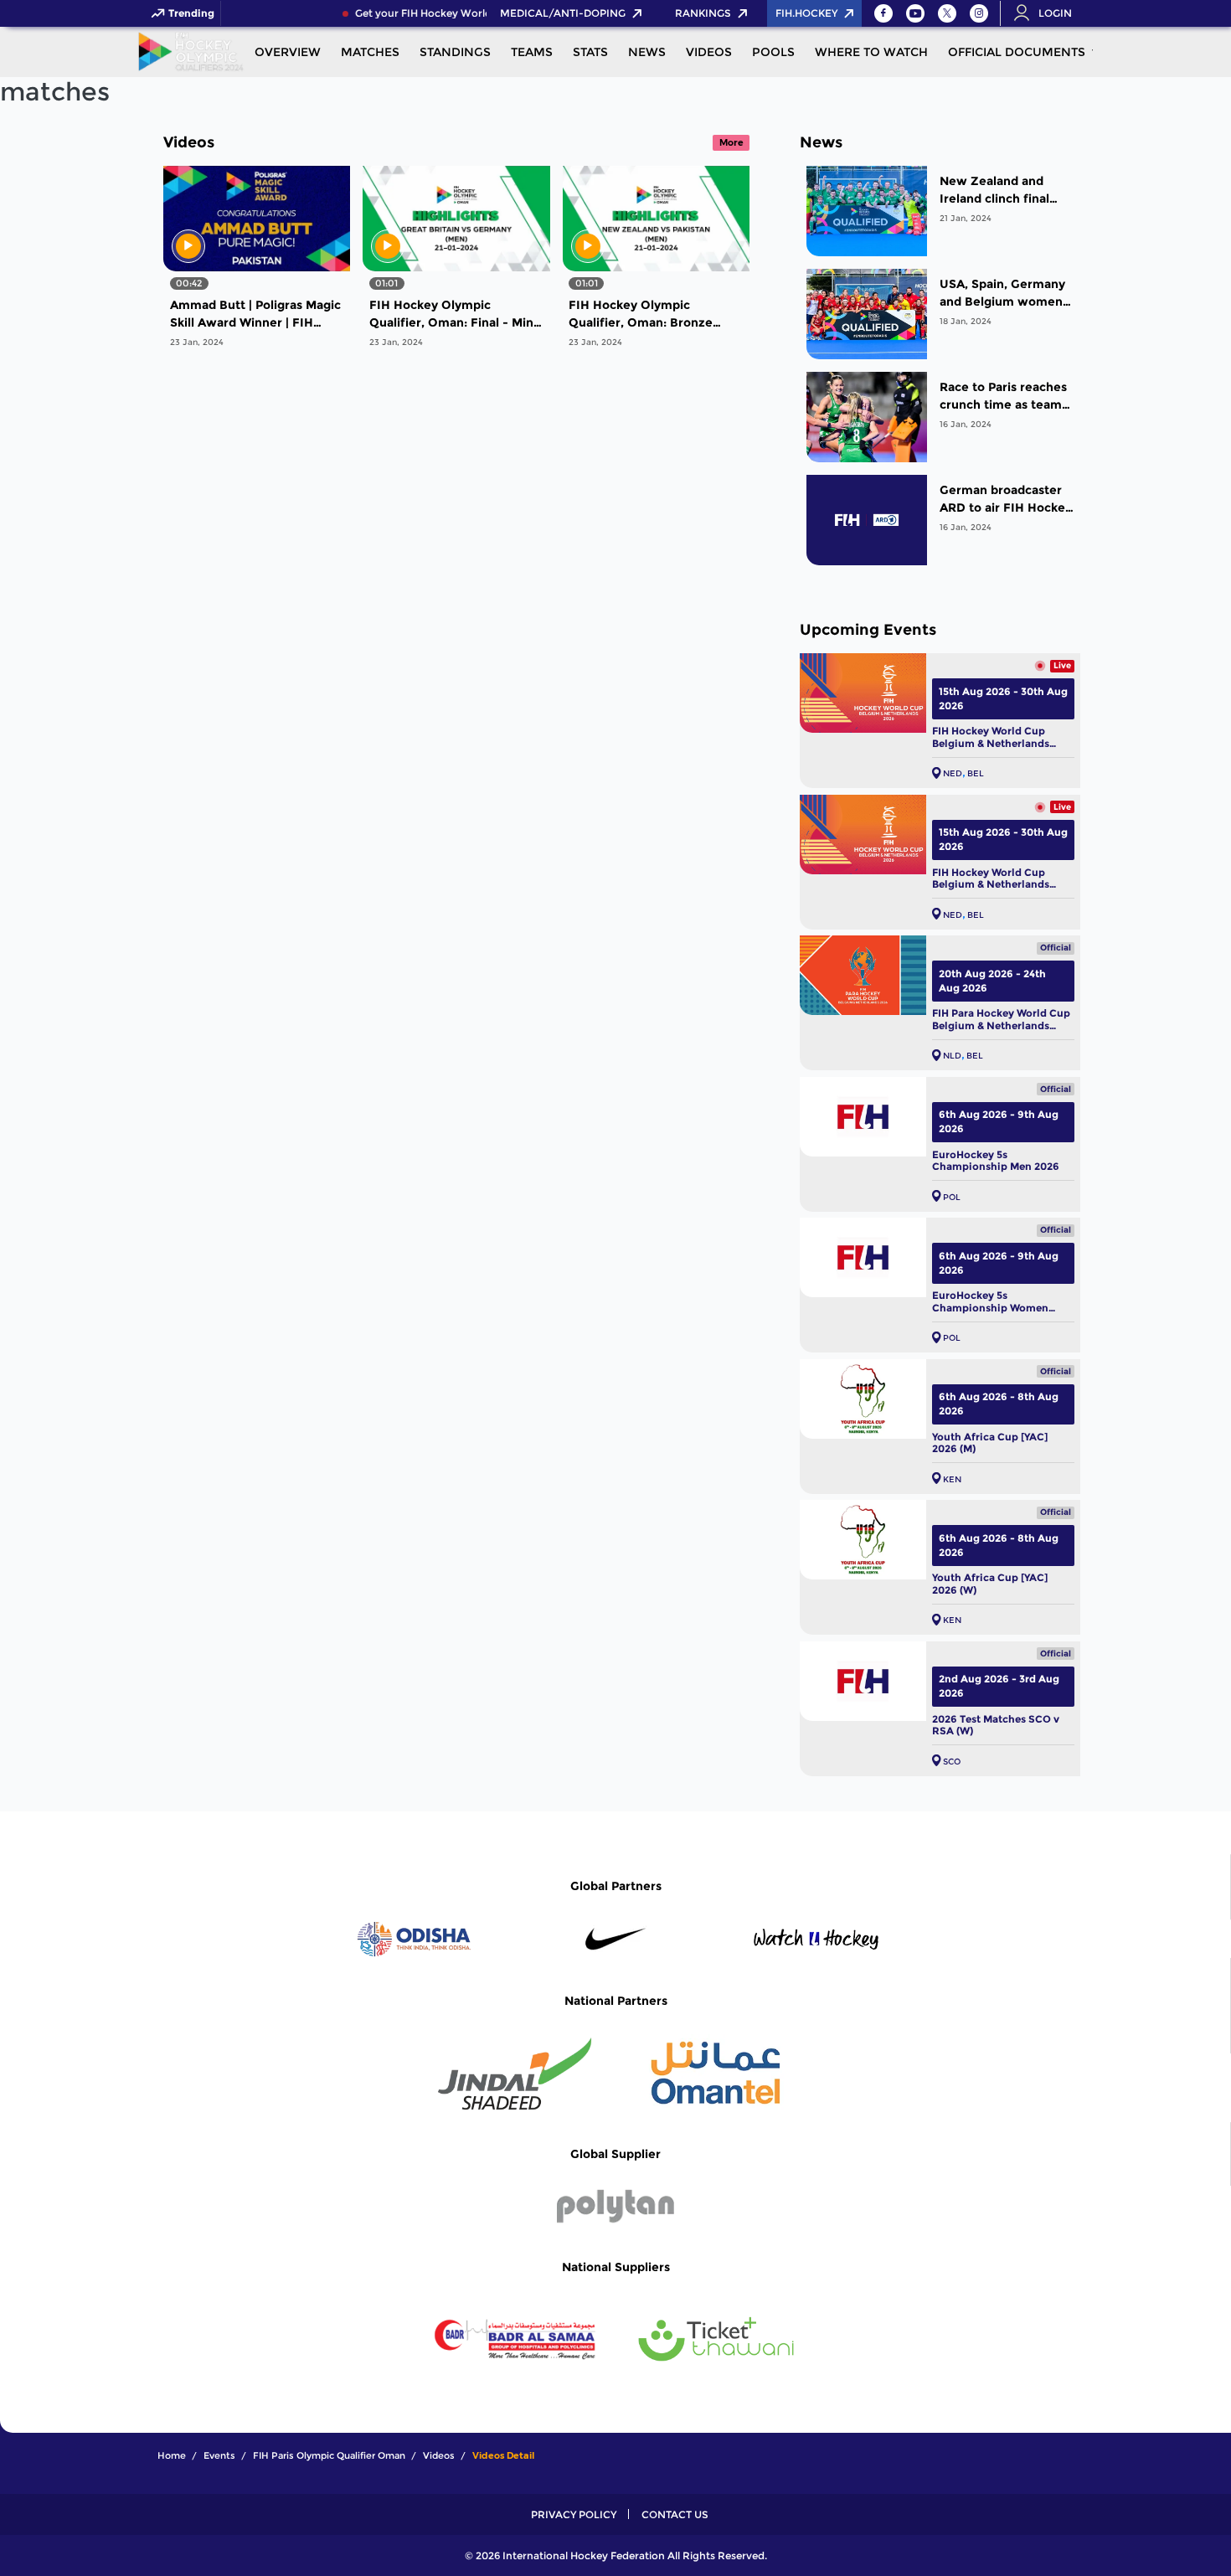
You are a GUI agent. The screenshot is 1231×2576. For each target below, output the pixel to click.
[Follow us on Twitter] (947, 13)
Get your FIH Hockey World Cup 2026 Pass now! (450, 13)
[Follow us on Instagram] (979, 13)
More (731, 142)
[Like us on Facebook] (883, 13)
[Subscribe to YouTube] (915, 13)
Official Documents (1017, 52)
